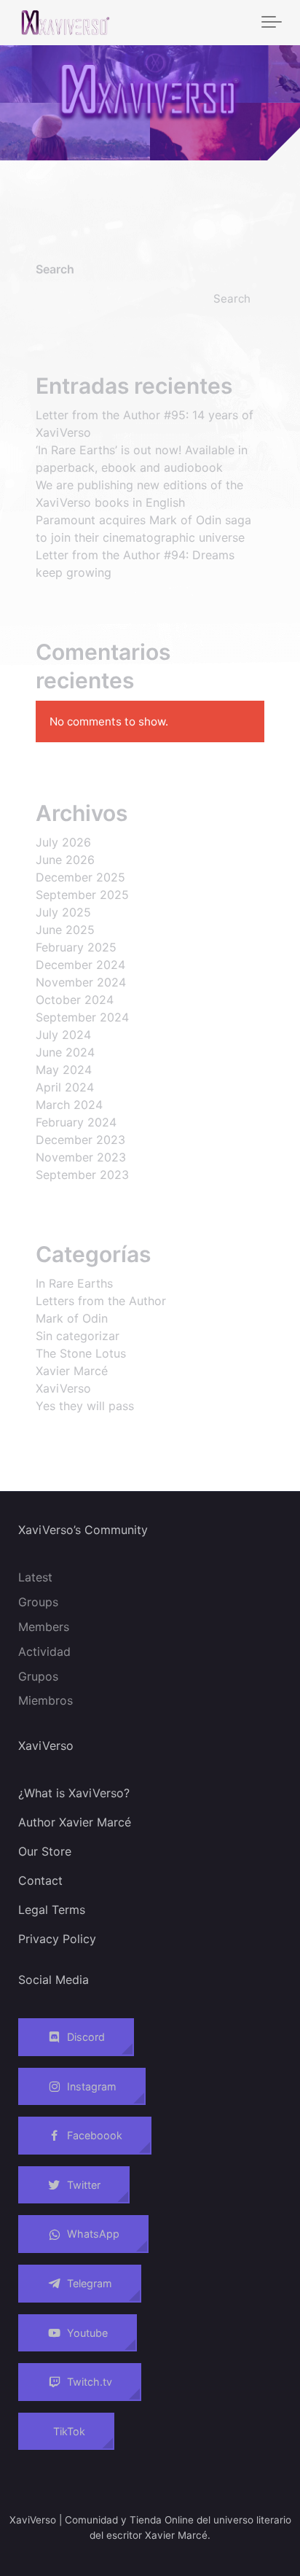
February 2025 (76, 947)
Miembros (46, 1700)
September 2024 (82, 1017)
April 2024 (65, 1087)
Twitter (84, 2185)
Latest (35, 1577)
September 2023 (82, 1175)
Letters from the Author (101, 1301)
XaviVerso (63, 1388)
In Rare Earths (74, 1283)
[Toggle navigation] (272, 23)
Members (44, 1627)
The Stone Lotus (81, 1353)
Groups (38, 1602)
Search (55, 269)
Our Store (45, 1851)
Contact (40, 1880)
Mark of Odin (72, 1318)
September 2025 (82, 895)
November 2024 (81, 982)
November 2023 (81, 1157)
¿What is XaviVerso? (74, 1793)
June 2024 (65, 1052)
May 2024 (64, 1070)
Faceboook (95, 2135)
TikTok (69, 2431)
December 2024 (80, 965)
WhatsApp (93, 2234)
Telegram (90, 2283)
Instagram (92, 2086)
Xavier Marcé (72, 1371)
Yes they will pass (85, 1406)
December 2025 (80, 877)
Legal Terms (52, 1910)
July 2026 (63, 842)
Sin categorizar (78, 1336)
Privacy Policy (57, 1939)
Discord (86, 2037)
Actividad (44, 1651)
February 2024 (76, 1122)
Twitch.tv (90, 2382)
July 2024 (63, 1035)
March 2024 (69, 1105)
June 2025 (65, 930)
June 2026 (65, 860)
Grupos (38, 1676)
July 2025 (63, 912)
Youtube (87, 2333)
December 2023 (80, 1140)
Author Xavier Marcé (75, 1822)
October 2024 (75, 1000)
